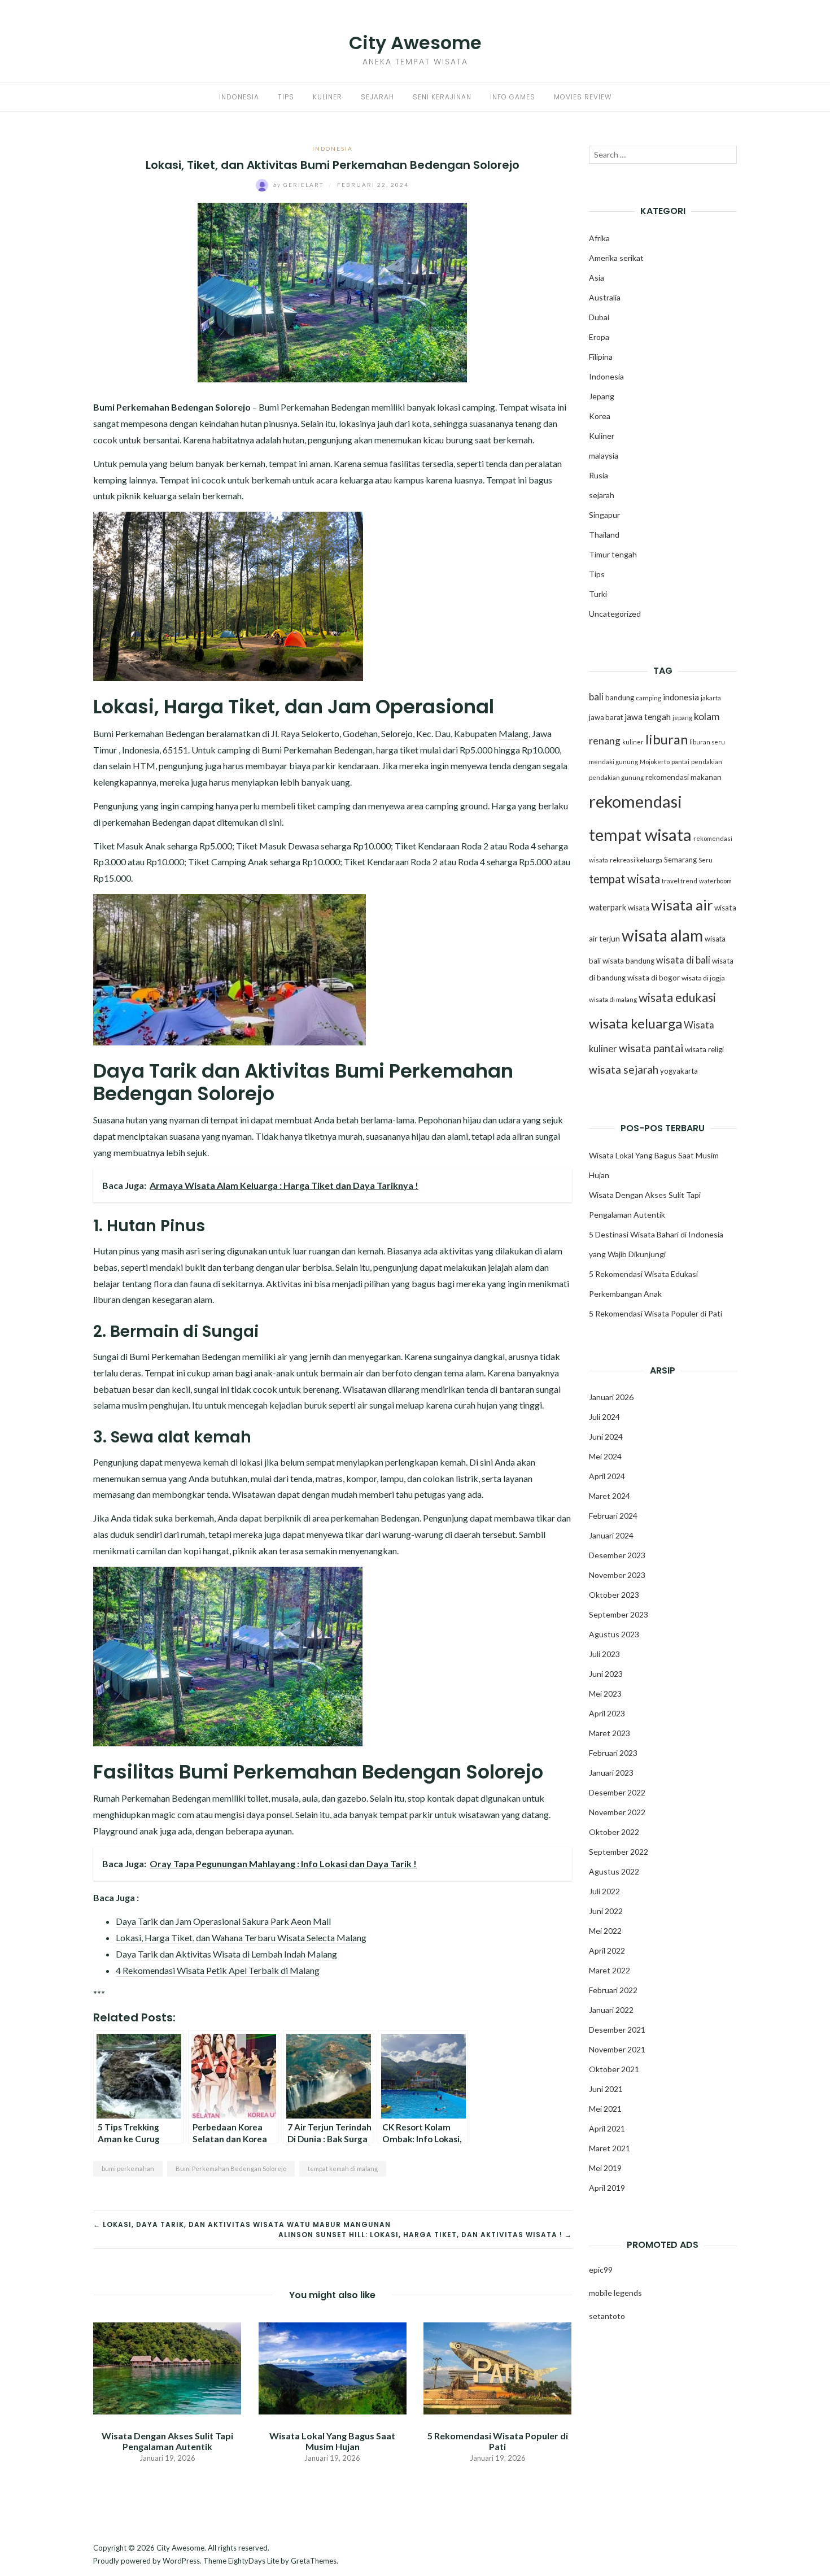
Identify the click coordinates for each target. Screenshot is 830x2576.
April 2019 (607, 2188)
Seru (705, 860)
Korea (600, 416)
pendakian (707, 762)
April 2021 (607, 2128)
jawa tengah (648, 717)
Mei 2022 (605, 1931)
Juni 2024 (606, 1437)
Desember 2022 (617, 1792)
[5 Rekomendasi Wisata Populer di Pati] (497, 2367)
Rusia (599, 475)
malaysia (604, 456)
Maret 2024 (610, 1496)
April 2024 (607, 1476)
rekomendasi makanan (683, 777)
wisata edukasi (677, 997)
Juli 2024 (604, 1417)
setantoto (607, 2316)
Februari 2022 (613, 1990)
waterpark (608, 907)
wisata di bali (683, 960)
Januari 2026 (611, 1397)
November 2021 (617, 2049)
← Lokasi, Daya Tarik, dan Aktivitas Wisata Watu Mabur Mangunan (242, 2224)
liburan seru (707, 742)
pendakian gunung (616, 777)
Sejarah (377, 97)
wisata (639, 908)
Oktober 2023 (614, 1595)
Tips (286, 97)
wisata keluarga (635, 1023)
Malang (514, 733)
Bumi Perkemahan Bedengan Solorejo (231, 2169)
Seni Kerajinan (442, 97)
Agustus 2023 (614, 1634)
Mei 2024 (605, 1456)
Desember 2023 (617, 1555)
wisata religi (704, 1049)
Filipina (601, 357)
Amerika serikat (616, 258)
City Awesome (415, 43)
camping (648, 698)
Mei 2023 (605, 1694)
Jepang (602, 396)
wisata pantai (651, 1048)
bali (596, 697)
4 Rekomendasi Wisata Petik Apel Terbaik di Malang (218, 1970)
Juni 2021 (606, 2089)
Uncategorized (615, 614)
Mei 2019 (605, 2168)
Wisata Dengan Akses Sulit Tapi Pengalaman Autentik (167, 2441)
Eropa (599, 337)
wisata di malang (613, 999)
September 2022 (619, 1852)
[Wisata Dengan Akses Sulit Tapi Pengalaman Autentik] (167, 2367)
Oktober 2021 (614, 2069)
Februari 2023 (613, 1753)
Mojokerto (655, 762)
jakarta (711, 698)
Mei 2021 (605, 2109)
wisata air (682, 905)
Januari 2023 (611, 1773)
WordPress (181, 2561)
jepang (682, 718)
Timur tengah (613, 554)
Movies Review (583, 97)
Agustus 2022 (614, 1871)
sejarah (602, 495)
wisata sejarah (624, 1069)
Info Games (513, 97)
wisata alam (662, 935)
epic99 (601, 2270)
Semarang (680, 860)
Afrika (599, 238)
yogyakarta (679, 1071)
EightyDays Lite (254, 2561)
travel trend (680, 881)
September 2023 (619, 1614)
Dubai (599, 317)
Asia (597, 278)
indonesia (681, 697)
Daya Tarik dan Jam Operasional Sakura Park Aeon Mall (223, 1921)
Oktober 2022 (614, 1832)
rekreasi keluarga (636, 860)
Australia (605, 297)
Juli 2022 (604, 1891)
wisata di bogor (654, 978)
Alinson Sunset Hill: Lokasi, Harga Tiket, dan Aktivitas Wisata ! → (425, 2235)
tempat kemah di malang (343, 2169)
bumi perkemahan (128, 2169)
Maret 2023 (610, 1733)
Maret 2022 (610, 1970)
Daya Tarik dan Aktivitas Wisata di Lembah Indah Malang (226, 1954)
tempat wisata (624, 879)
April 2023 (607, 1713)
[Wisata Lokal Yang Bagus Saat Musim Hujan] (332, 2367)
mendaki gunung (613, 762)
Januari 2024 (611, 1535)
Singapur (604, 515)
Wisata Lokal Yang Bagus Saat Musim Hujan (332, 2441)
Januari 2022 (611, 2010)
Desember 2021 (617, 2030)
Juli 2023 (604, 1654)
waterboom (715, 881)
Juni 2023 (606, 1674)
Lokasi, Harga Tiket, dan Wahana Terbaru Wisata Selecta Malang (241, 1938)
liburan (667, 739)
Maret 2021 (610, 2148)
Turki (598, 594)
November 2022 (617, 1812)
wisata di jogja (703, 978)
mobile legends (615, 2293)
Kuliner (327, 97)
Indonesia (239, 97)
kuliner (633, 742)
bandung (620, 698)
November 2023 (617, 1575)
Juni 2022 (606, 1911)
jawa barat (606, 717)
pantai (680, 762)
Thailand (604, 535)
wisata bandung (628, 961)
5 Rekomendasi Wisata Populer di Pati (498, 2441)
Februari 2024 (613, 1516)
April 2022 (607, 1950)
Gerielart (300, 185)
